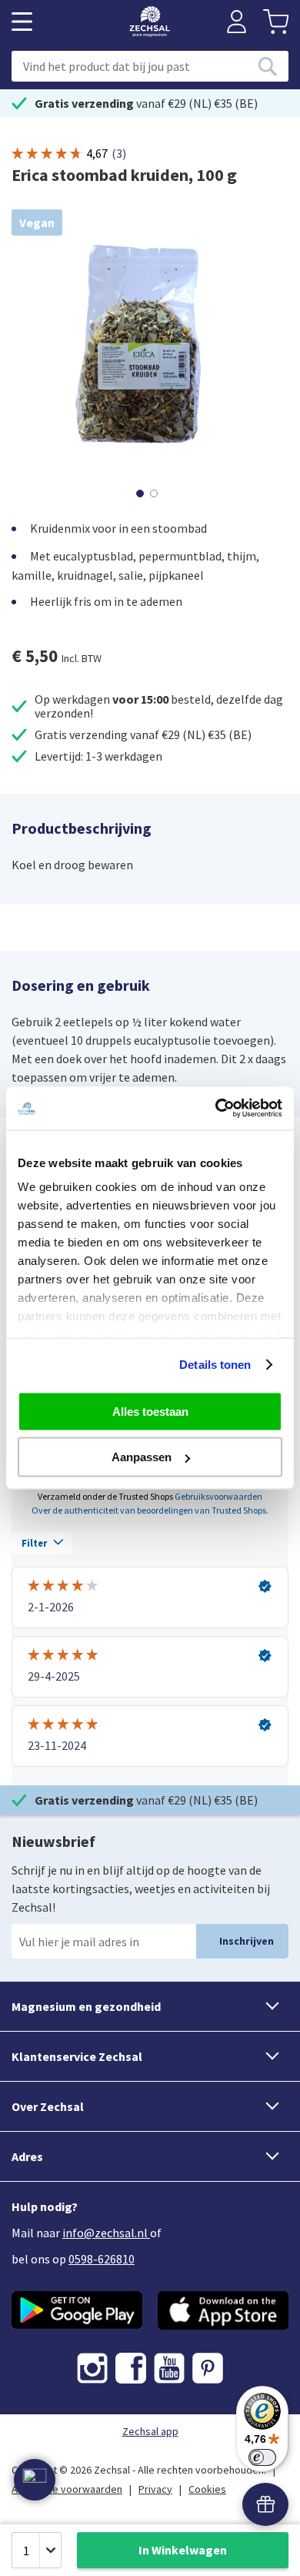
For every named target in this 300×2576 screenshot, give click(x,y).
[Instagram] (92, 2368)
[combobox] (150, 66)
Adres (27, 2156)
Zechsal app (150, 2431)
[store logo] (150, 22)
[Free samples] (265, 2504)
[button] (143, 492)
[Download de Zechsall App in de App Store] (223, 2310)
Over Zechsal (48, 2106)
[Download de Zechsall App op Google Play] (77, 2310)
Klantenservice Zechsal (77, 2056)
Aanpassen (142, 1457)
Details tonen (215, 1365)
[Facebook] (131, 2368)
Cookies (207, 2489)
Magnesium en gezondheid (86, 2006)
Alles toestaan (150, 1411)
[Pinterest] (208, 2368)
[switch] (262, 2457)
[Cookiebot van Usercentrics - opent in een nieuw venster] (216, 1109)
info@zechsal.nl (105, 2233)
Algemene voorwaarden (67, 2489)
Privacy (155, 2489)
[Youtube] (169, 2368)
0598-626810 (102, 2259)
